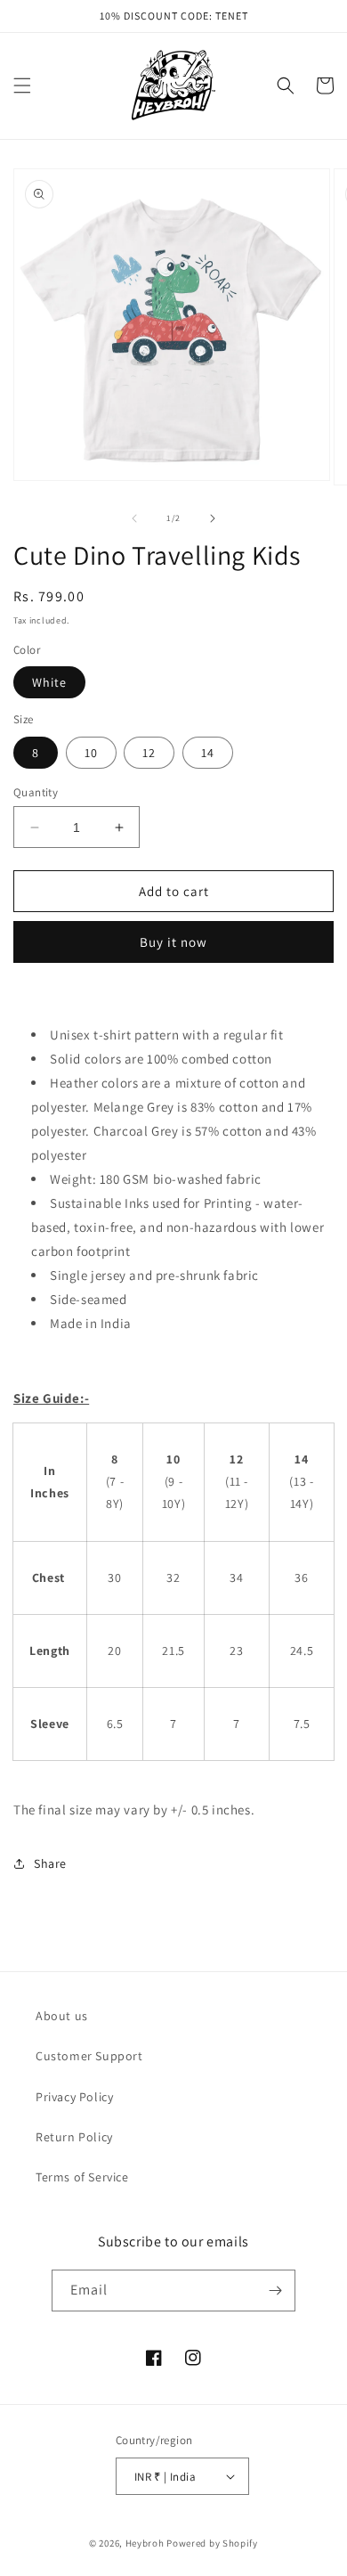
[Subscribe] (275, 2291)
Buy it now (173, 942)
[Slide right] (213, 518)
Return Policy (74, 2137)
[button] (22, 86)
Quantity (36, 792)
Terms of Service (82, 2177)
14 (208, 753)
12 (149, 753)
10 (91, 753)
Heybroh (145, 2543)
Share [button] (50, 1863)
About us (62, 2016)
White (49, 682)
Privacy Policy (74, 2097)
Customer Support (89, 2056)
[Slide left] (134, 518)
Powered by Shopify (212, 2543)
